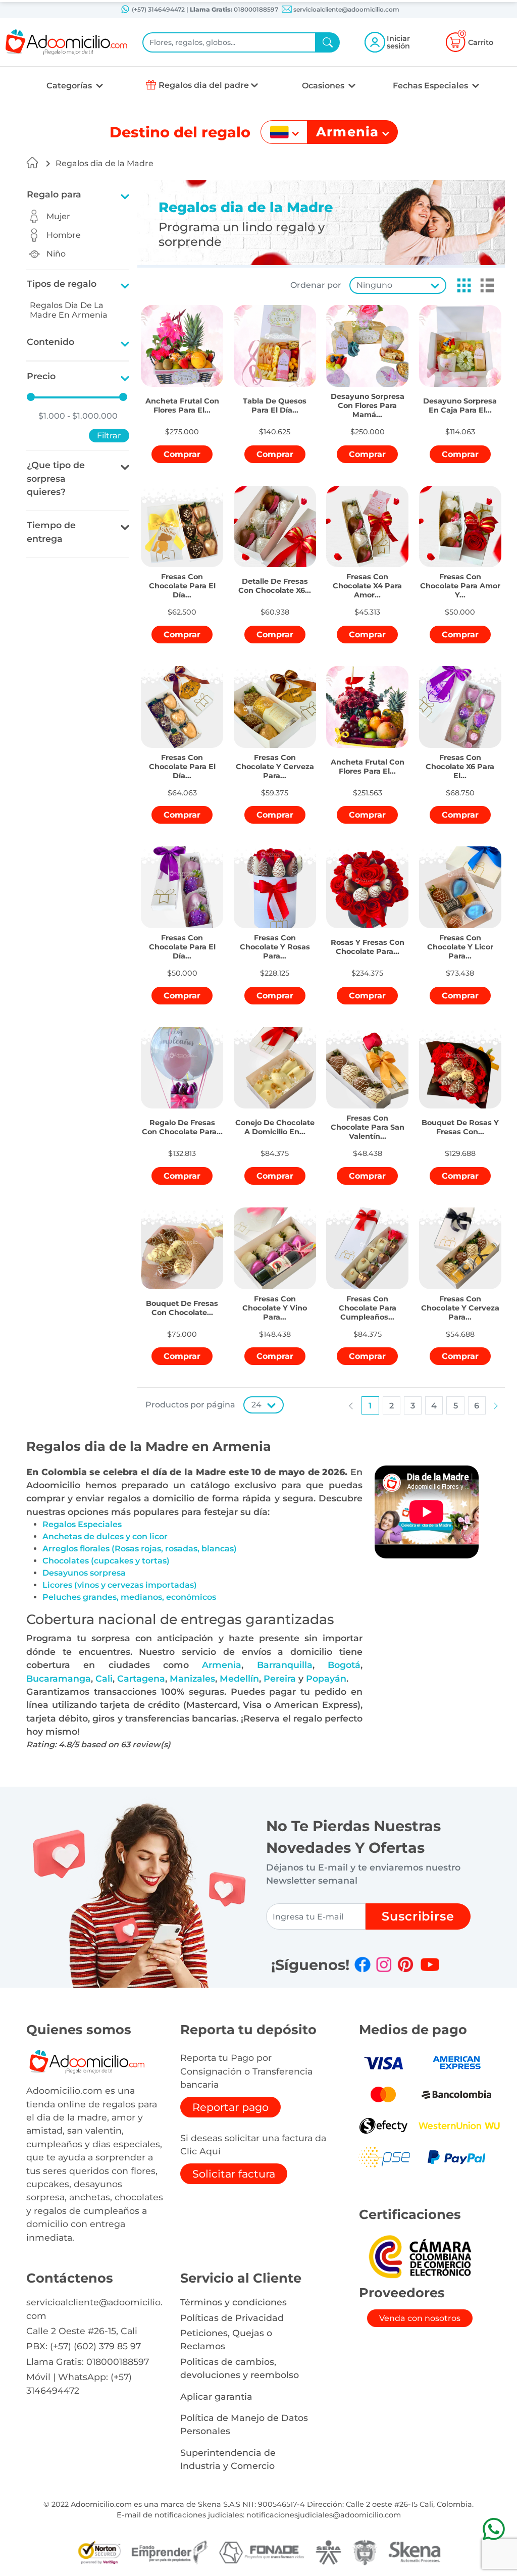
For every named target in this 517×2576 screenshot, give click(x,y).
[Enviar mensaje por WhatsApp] (494, 2529)
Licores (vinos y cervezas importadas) (120, 1585)
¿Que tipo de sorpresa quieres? (56, 478)
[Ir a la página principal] (32, 163)
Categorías (70, 86)
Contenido (50, 342)
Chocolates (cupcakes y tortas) (106, 1561)
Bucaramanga (59, 1678)
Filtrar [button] (109, 436)
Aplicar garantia (216, 2396)
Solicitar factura (234, 2174)
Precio (41, 376)
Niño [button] (56, 254)
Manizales (192, 1678)
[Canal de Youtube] (430, 1964)
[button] (461, 285)
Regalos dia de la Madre (105, 163)
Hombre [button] (64, 235)
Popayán (326, 1678)
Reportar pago (230, 2107)
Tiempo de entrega (51, 532)
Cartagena (141, 1678)
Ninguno (374, 285)
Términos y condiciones (234, 2302)
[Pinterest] (405, 1964)
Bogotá (344, 1665)
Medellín (239, 1678)
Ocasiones (324, 86)
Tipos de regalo (62, 284)
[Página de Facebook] (363, 1964)
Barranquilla (285, 1665)
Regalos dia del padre (204, 85)
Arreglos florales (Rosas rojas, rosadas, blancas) (140, 1549)
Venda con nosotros (420, 2318)
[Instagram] (384, 1964)
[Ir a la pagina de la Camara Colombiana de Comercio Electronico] (420, 2256)
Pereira (280, 1678)
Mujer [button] (58, 216)
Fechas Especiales (431, 86)
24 (256, 1405)
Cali (104, 1678)
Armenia (222, 1665)
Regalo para (54, 194)
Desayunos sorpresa (84, 1573)
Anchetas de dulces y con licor (105, 1536)
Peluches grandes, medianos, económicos (129, 1597)
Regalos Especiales (82, 1524)
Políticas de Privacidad (232, 2318)
